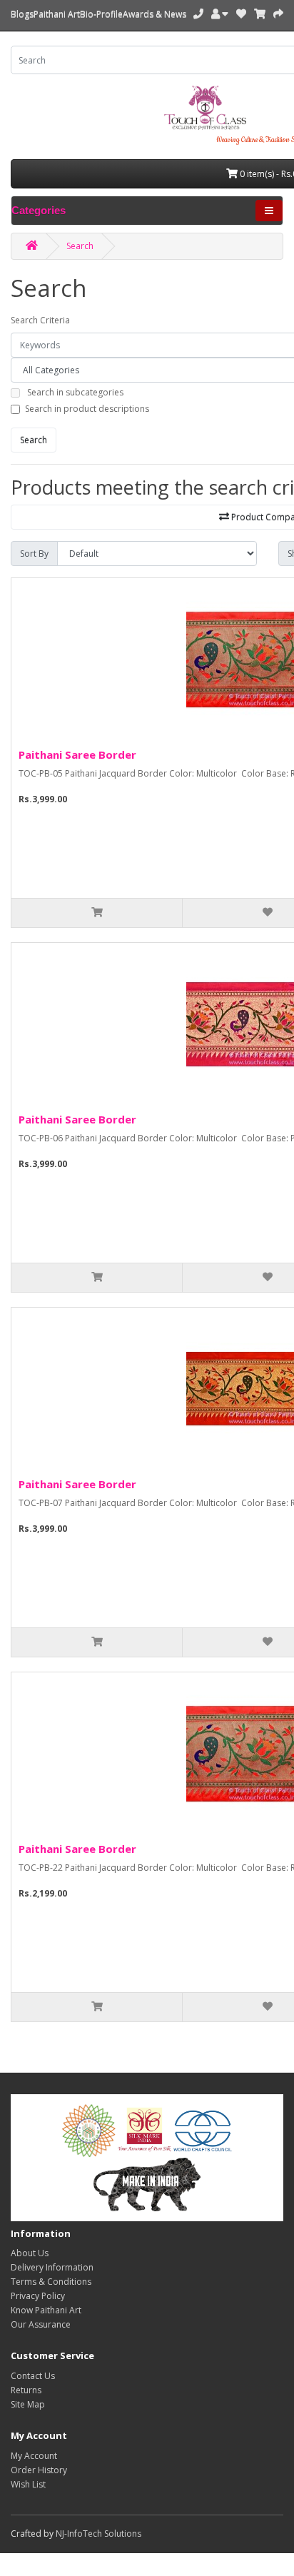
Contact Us (33, 2376)
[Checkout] (278, 14)
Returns (26, 2390)
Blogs (22, 14)
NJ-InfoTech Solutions (98, 2534)
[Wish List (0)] (241, 14)
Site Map (28, 2404)
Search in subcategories (75, 392)
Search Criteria (40, 320)
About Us (30, 2253)
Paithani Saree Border (77, 754)
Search (80, 246)
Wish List (28, 2484)
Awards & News (154, 14)
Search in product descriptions (87, 409)
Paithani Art (57, 14)
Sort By (34, 554)
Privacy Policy (38, 2296)
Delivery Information (52, 2267)
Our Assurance (41, 2324)
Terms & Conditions (51, 2282)
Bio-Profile (101, 14)
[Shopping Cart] (260, 14)
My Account (34, 2456)
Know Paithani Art (46, 2310)
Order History (39, 2470)
